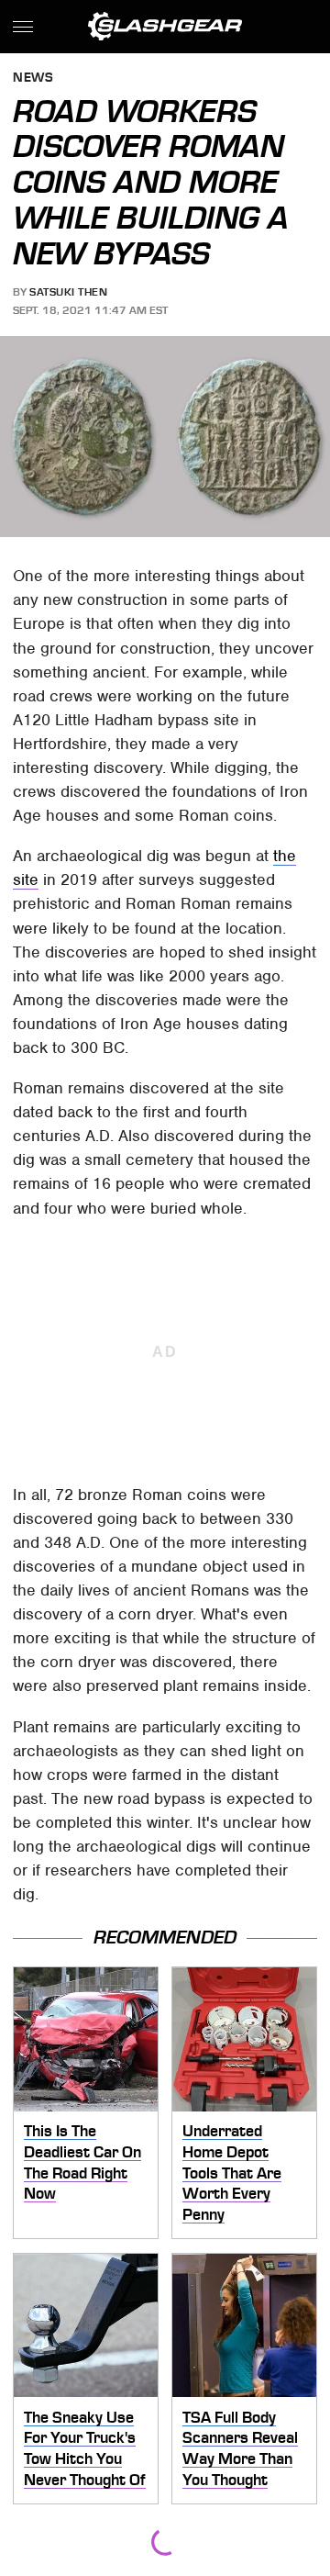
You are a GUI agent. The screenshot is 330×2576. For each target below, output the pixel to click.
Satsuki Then (68, 292)
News (33, 78)
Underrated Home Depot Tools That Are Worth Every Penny (232, 2173)
